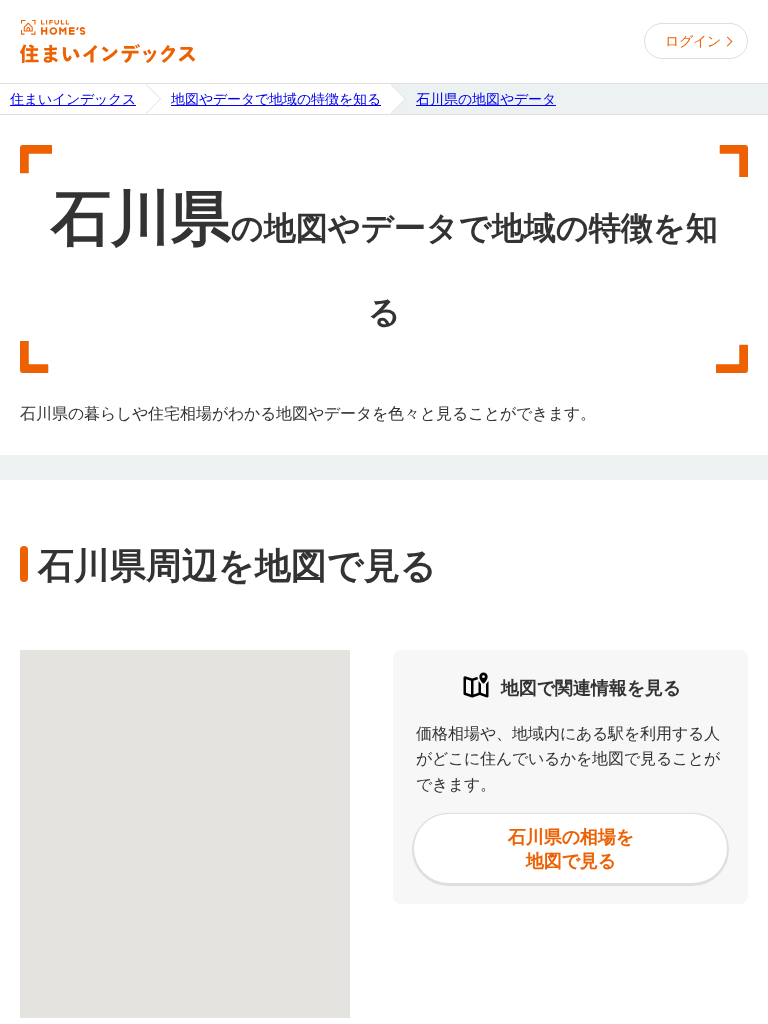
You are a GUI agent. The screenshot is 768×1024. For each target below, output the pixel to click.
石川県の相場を (571, 848)
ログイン (693, 41)
